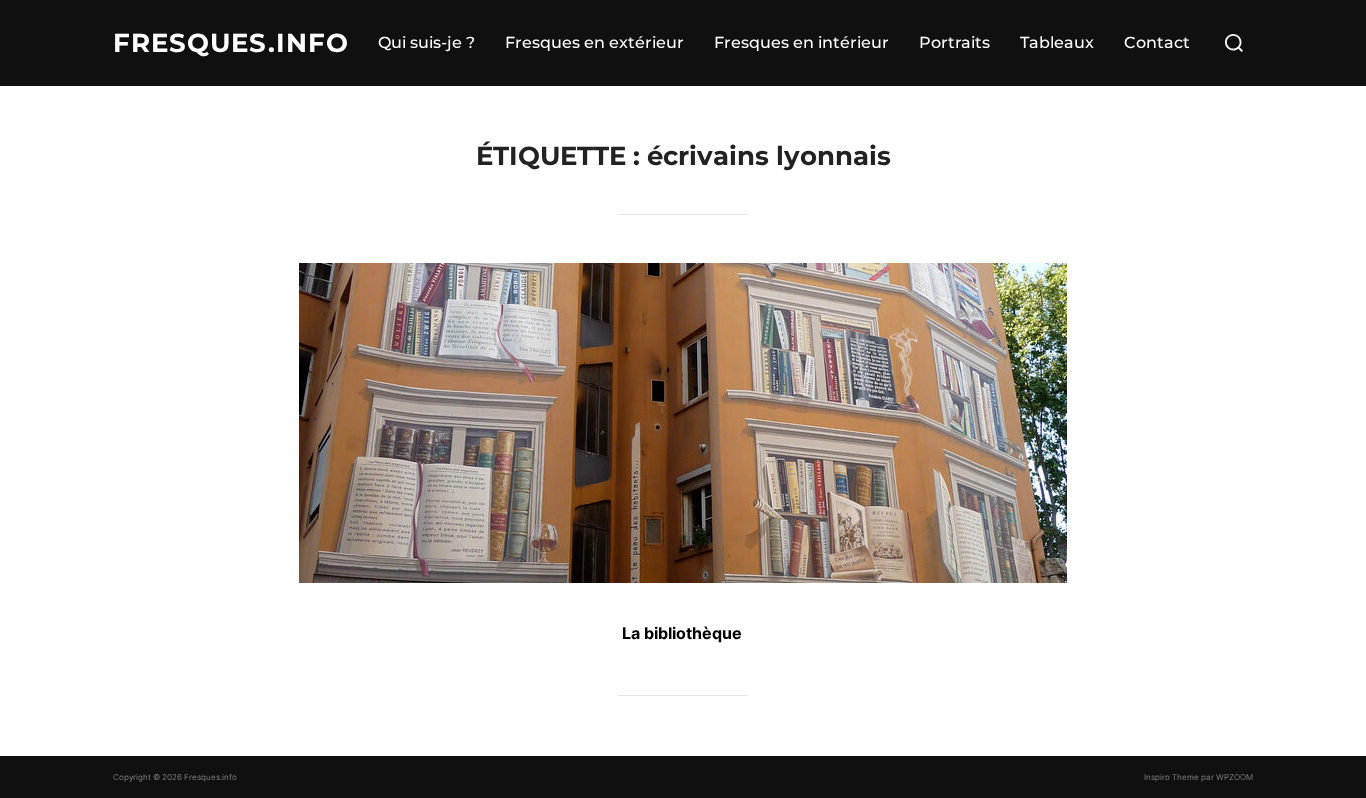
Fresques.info (231, 43)
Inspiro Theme (1171, 777)
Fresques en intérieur (801, 42)
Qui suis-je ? (426, 42)
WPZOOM (1234, 777)
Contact (1157, 42)
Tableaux (1057, 42)
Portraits (954, 42)
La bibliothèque (682, 633)
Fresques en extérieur (594, 42)
